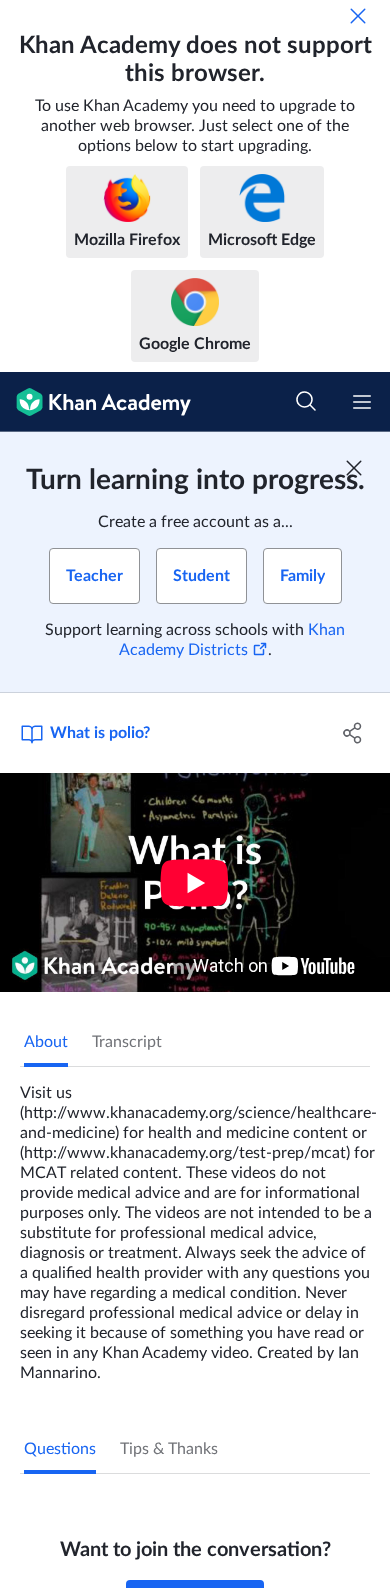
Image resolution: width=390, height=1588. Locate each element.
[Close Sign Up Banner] (354, 468)
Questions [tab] (60, 1449)
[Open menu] (362, 402)
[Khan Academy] (95, 402)
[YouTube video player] (195, 882)
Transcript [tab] (127, 1042)
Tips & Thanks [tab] (169, 1449)
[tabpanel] (195, 1225)
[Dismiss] (358, 16)
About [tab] (46, 1042)
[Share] (352, 733)
